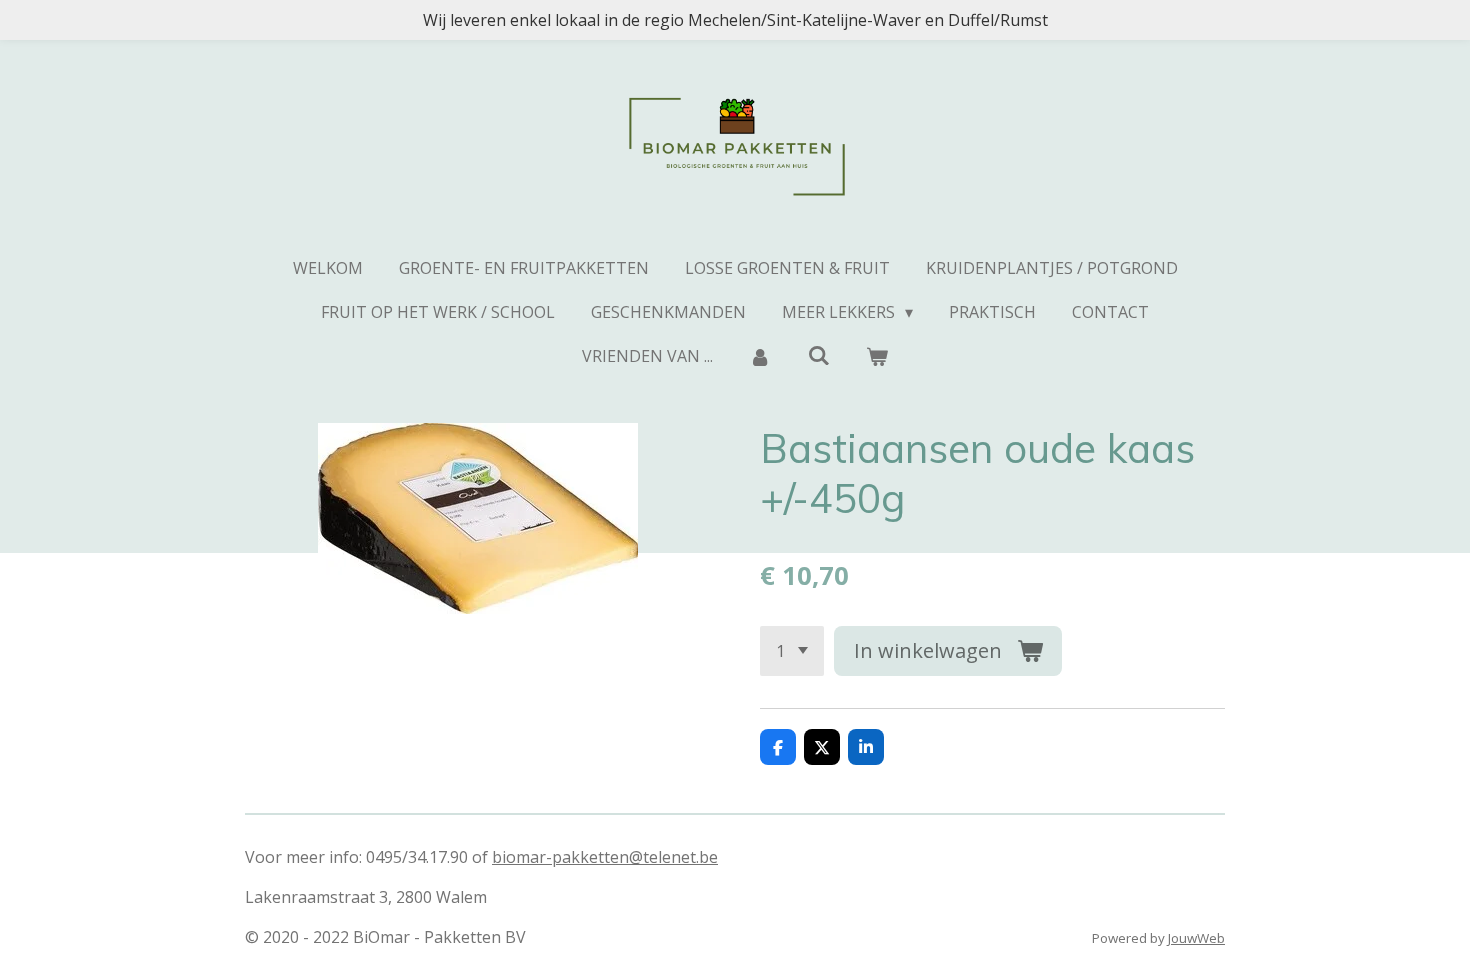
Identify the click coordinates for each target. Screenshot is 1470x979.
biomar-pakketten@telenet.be (605, 857)
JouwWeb (1196, 938)
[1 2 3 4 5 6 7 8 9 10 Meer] (792, 651)
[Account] (760, 356)
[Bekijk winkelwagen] (877, 356)
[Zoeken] (818, 355)
